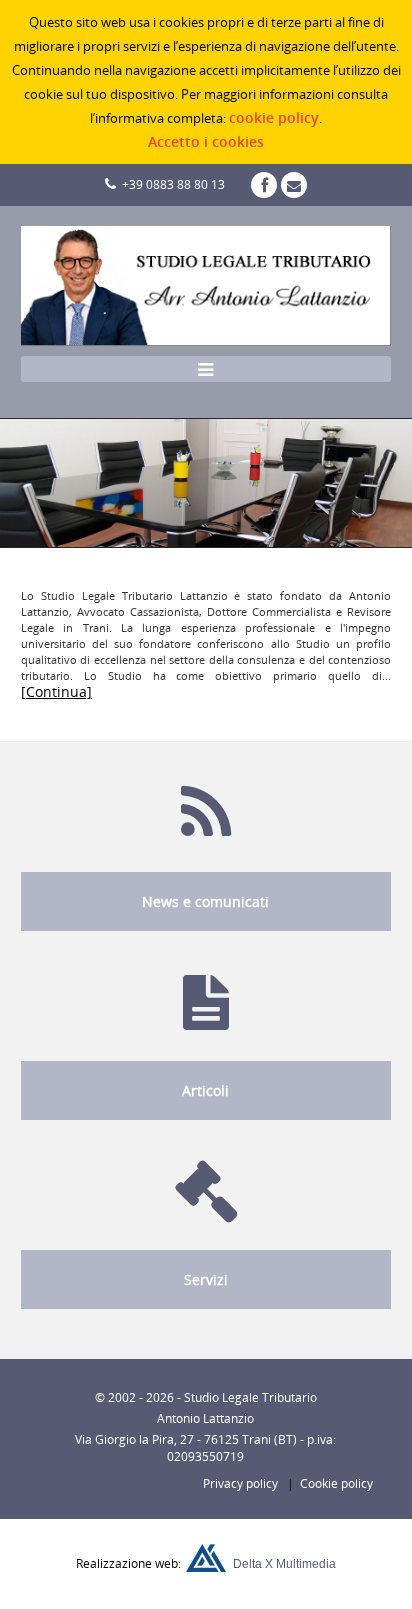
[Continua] (56, 691)
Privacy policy (236, 1483)
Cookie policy (336, 1483)
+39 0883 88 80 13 (170, 184)
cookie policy (274, 117)
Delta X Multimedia (284, 1564)
